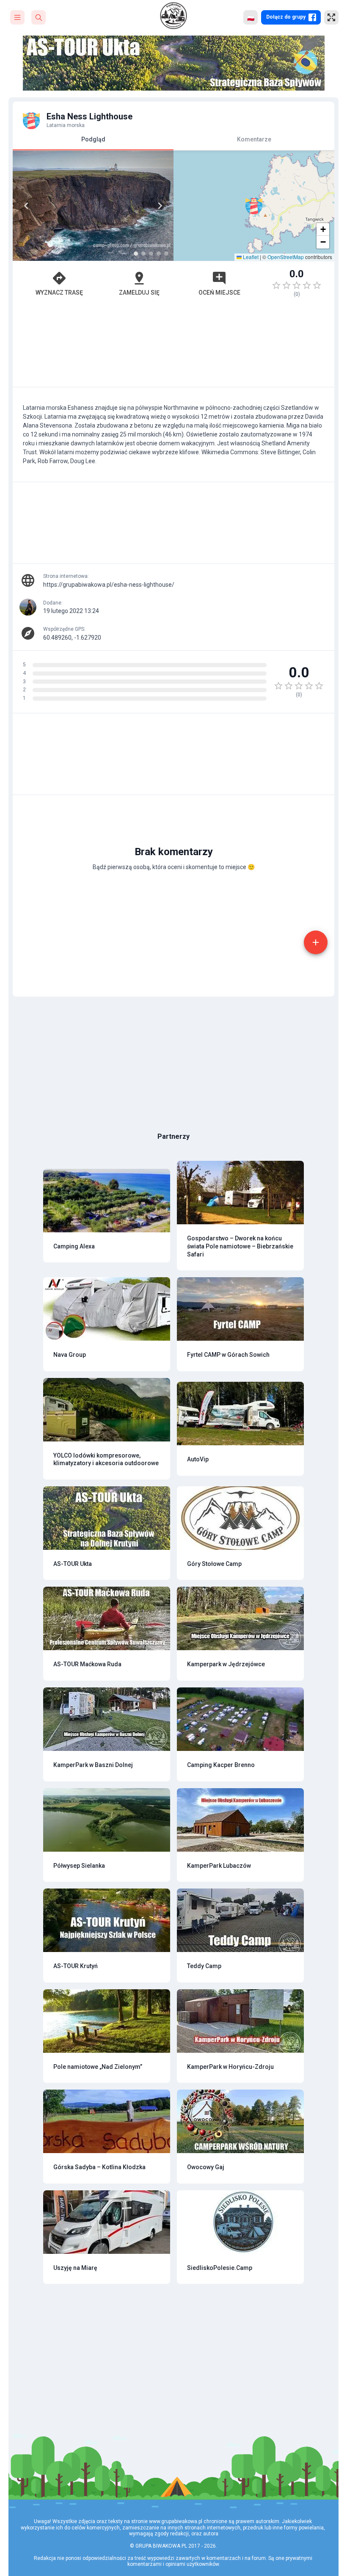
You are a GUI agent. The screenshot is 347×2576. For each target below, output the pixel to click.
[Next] (160, 206)
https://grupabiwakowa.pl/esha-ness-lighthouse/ (109, 585)
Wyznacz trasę (59, 293)
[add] (316, 942)
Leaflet (250, 257)
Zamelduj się (139, 293)
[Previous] (26, 206)
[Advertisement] (173, 346)
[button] (254, 206)
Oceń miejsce (219, 293)
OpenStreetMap (286, 257)
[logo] (173, 16)
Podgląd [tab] (93, 139)
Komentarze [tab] (254, 139)
